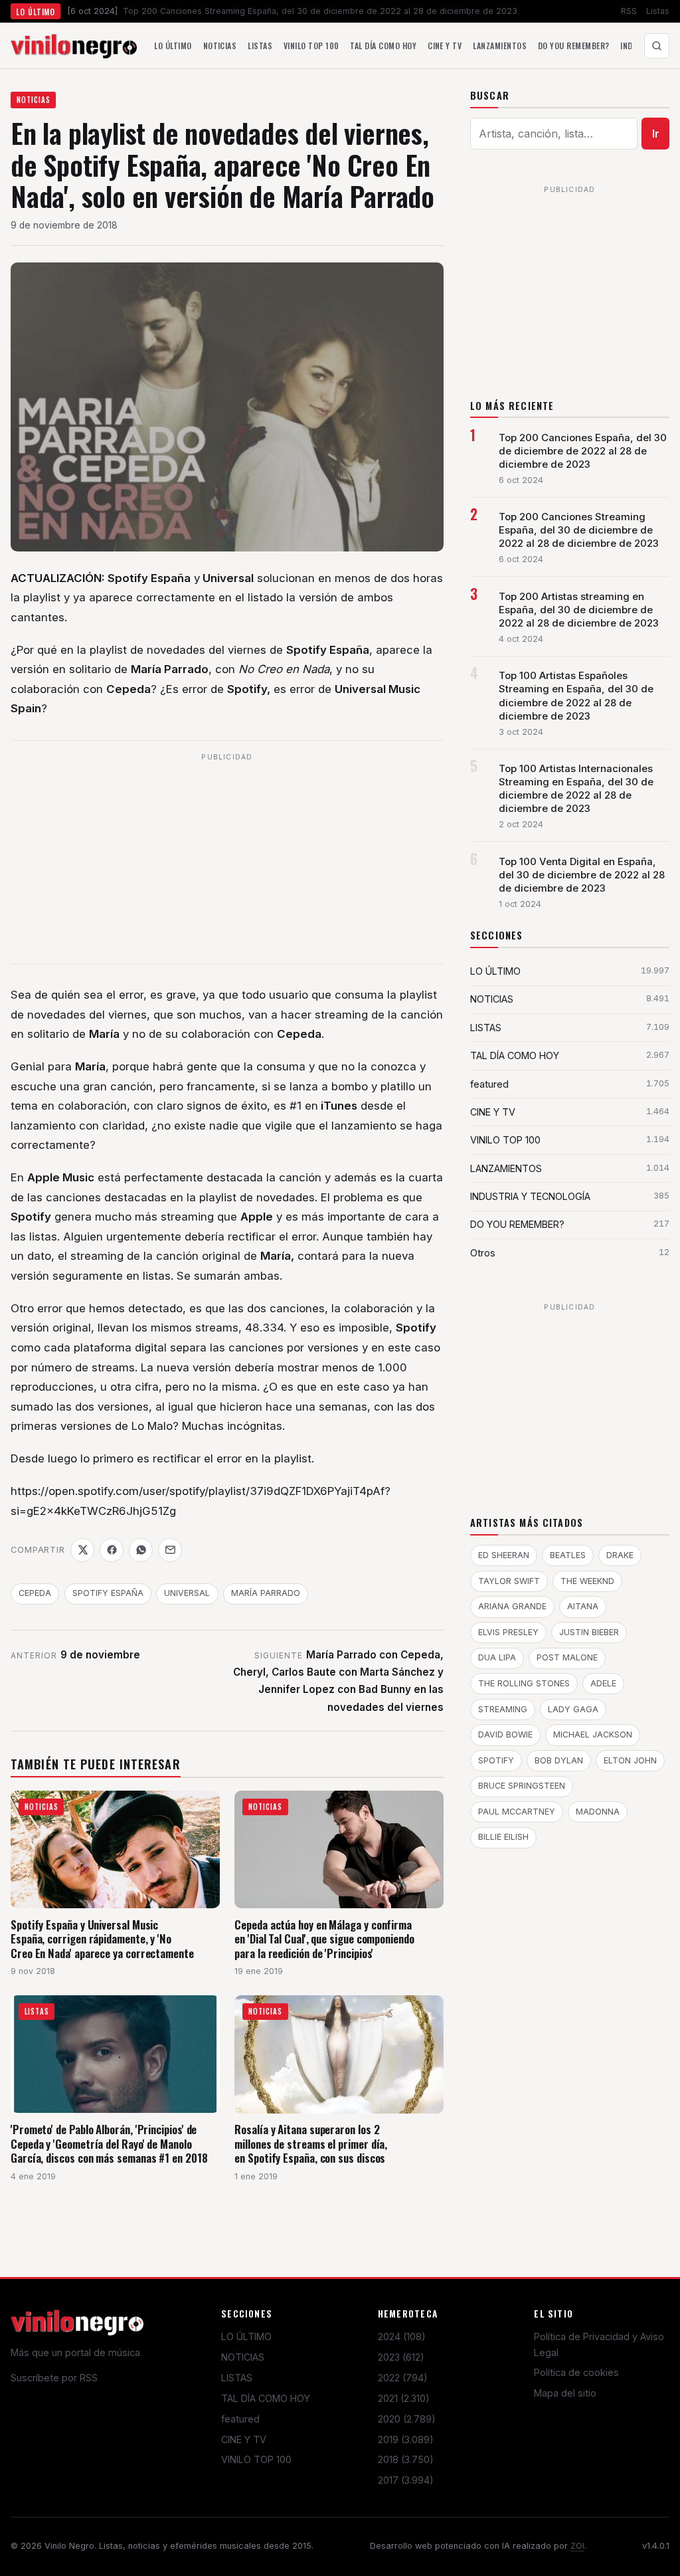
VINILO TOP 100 (256, 2459)
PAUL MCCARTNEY (517, 1812)
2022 (403, 2378)
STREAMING (503, 1709)
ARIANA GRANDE (512, 1606)
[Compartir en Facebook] (112, 1550)
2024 (402, 2336)
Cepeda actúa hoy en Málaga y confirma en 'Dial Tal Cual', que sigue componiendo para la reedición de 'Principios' (324, 1939)
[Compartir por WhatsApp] (141, 1550)
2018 (406, 2459)
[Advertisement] (227, 860)
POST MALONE (567, 1657)
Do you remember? (574, 46)
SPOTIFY (496, 1760)
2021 (404, 2398)
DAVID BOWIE (505, 1734)
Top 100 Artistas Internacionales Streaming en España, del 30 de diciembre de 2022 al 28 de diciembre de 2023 (576, 789)
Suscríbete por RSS (54, 2378)
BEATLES (568, 1555)
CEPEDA (35, 1593)
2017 (406, 2480)
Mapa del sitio (565, 2393)
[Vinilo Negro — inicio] (74, 46)
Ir (656, 134)
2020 (407, 2419)
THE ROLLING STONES (524, 1683)
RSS (629, 11)
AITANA (583, 1606)
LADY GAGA (573, 1709)
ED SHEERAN (504, 1555)
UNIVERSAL (187, 1593)
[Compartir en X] (82, 1550)
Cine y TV (445, 46)
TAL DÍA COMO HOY (266, 2398)
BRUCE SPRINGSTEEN (522, 1786)
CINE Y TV (244, 2439)
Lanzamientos (500, 46)
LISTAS (237, 2378)
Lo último (173, 46)
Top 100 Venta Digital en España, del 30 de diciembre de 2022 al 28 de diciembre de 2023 (582, 875)
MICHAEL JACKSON (593, 1734)
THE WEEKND (587, 1581)
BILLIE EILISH (503, 1837)
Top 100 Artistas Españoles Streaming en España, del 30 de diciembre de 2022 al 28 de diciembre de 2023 (576, 696)
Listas (658, 11)
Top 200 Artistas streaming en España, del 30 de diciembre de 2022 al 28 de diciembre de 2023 (579, 610)
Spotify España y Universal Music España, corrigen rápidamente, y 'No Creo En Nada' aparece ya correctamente (102, 1939)
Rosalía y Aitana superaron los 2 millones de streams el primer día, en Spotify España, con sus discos (311, 2143)
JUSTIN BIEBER (589, 1632)
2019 (406, 2439)
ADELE (603, 1683)
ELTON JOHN (630, 1760)
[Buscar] (657, 46)
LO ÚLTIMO (246, 2336)
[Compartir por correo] (170, 1550)
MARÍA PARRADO (266, 1593)
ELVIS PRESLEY (508, 1632)
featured (240, 2419)
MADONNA (598, 1812)
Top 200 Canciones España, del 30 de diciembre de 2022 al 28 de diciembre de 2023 (583, 451)
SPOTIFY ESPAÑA (108, 1593)
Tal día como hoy (383, 46)
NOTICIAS (34, 100)
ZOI (577, 2546)
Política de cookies (576, 2372)
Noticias (220, 46)
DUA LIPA (497, 1657)
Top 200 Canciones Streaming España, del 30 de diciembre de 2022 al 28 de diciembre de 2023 (579, 530)
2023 (401, 2357)
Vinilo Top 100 (311, 46)
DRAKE (620, 1555)
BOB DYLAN (559, 1760)
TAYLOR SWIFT (509, 1581)
